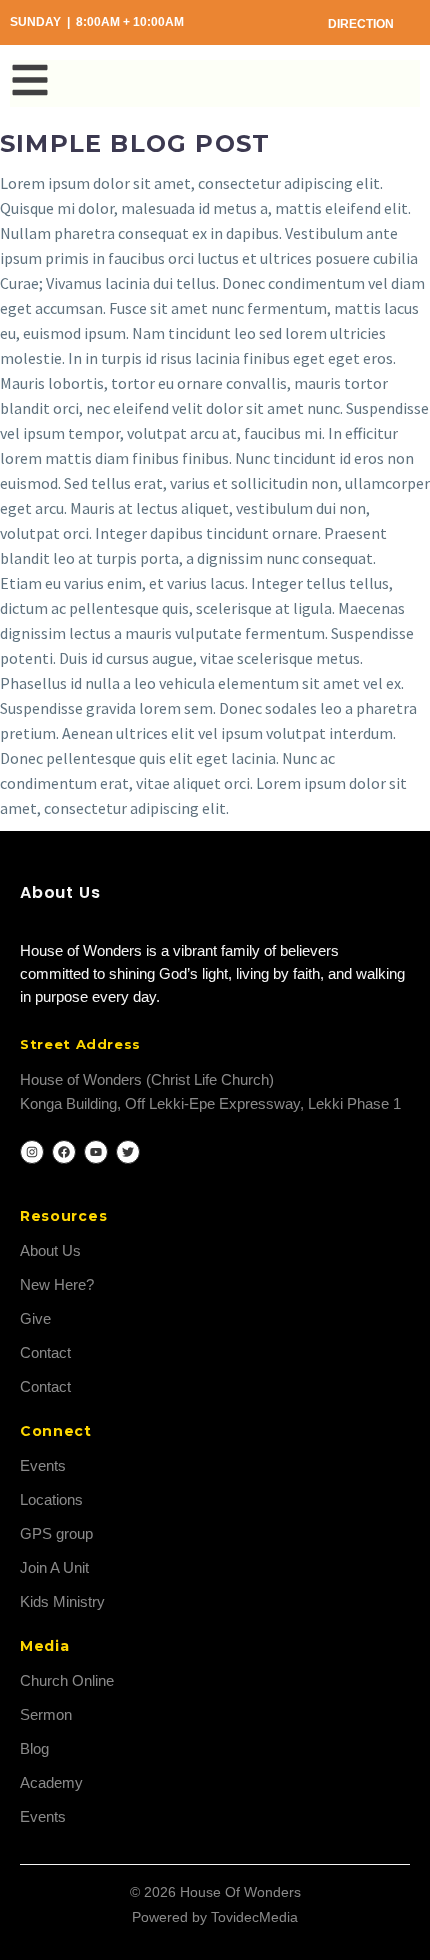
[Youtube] (96, 1152)
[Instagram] (32, 1152)
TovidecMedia (254, 1917)
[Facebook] (64, 1152)
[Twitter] (128, 1152)
